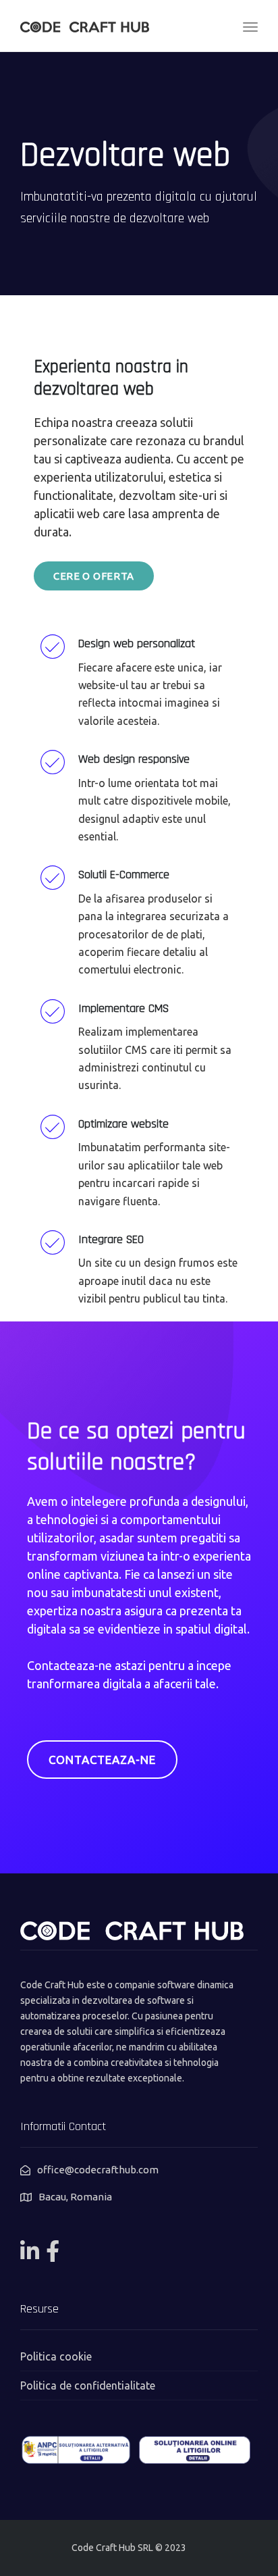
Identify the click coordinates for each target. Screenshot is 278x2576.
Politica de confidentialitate (88, 2385)
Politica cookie (56, 2356)
